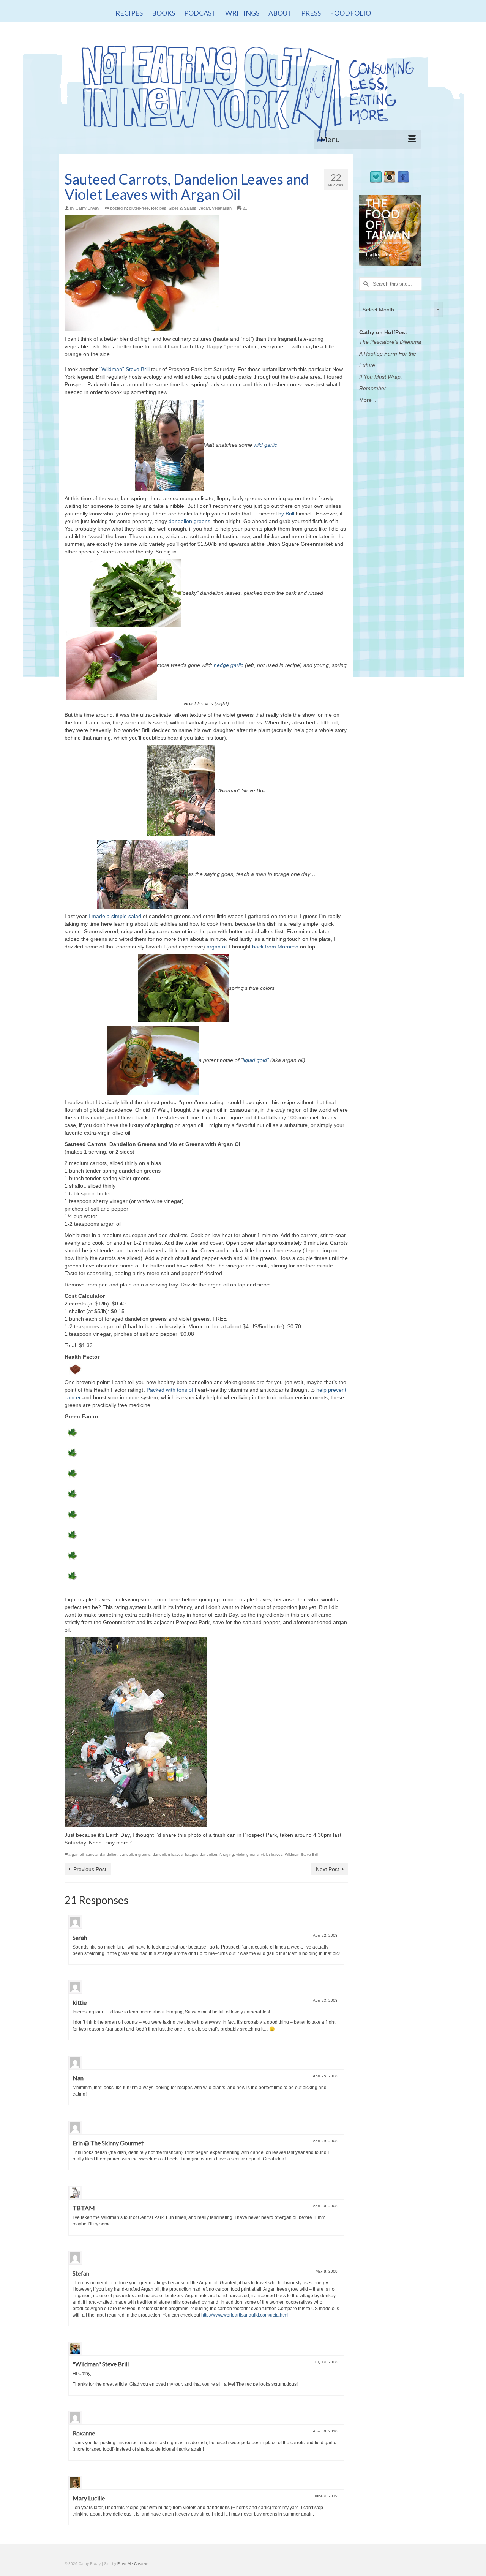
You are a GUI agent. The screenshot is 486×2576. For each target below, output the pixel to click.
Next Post (327, 1869)
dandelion (109, 1855)
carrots (92, 1855)
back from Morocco (275, 947)
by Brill (286, 514)
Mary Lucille (89, 2498)
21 (244, 208)
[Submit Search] (365, 284)
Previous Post (90, 1869)
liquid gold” (256, 1060)
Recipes (159, 208)
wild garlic (265, 444)
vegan (204, 208)
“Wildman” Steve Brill (125, 369)
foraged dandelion (201, 1855)
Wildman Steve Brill (301, 1855)
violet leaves (272, 1855)
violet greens (247, 1855)
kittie (80, 2002)
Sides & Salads (182, 208)
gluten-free (139, 208)
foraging (227, 1855)
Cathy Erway (88, 208)
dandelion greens (189, 521)
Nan (78, 2078)
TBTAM (84, 2208)
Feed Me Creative (133, 2564)
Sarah (80, 1937)
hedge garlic (229, 665)
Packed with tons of (170, 1390)
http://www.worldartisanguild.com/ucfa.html (245, 2315)
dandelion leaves (168, 1855)
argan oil (217, 947)
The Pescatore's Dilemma (390, 342)
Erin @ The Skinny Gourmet (108, 2143)
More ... (368, 400)
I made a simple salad (115, 916)
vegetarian (222, 208)
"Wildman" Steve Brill (101, 2364)
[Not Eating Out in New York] (243, 90)
